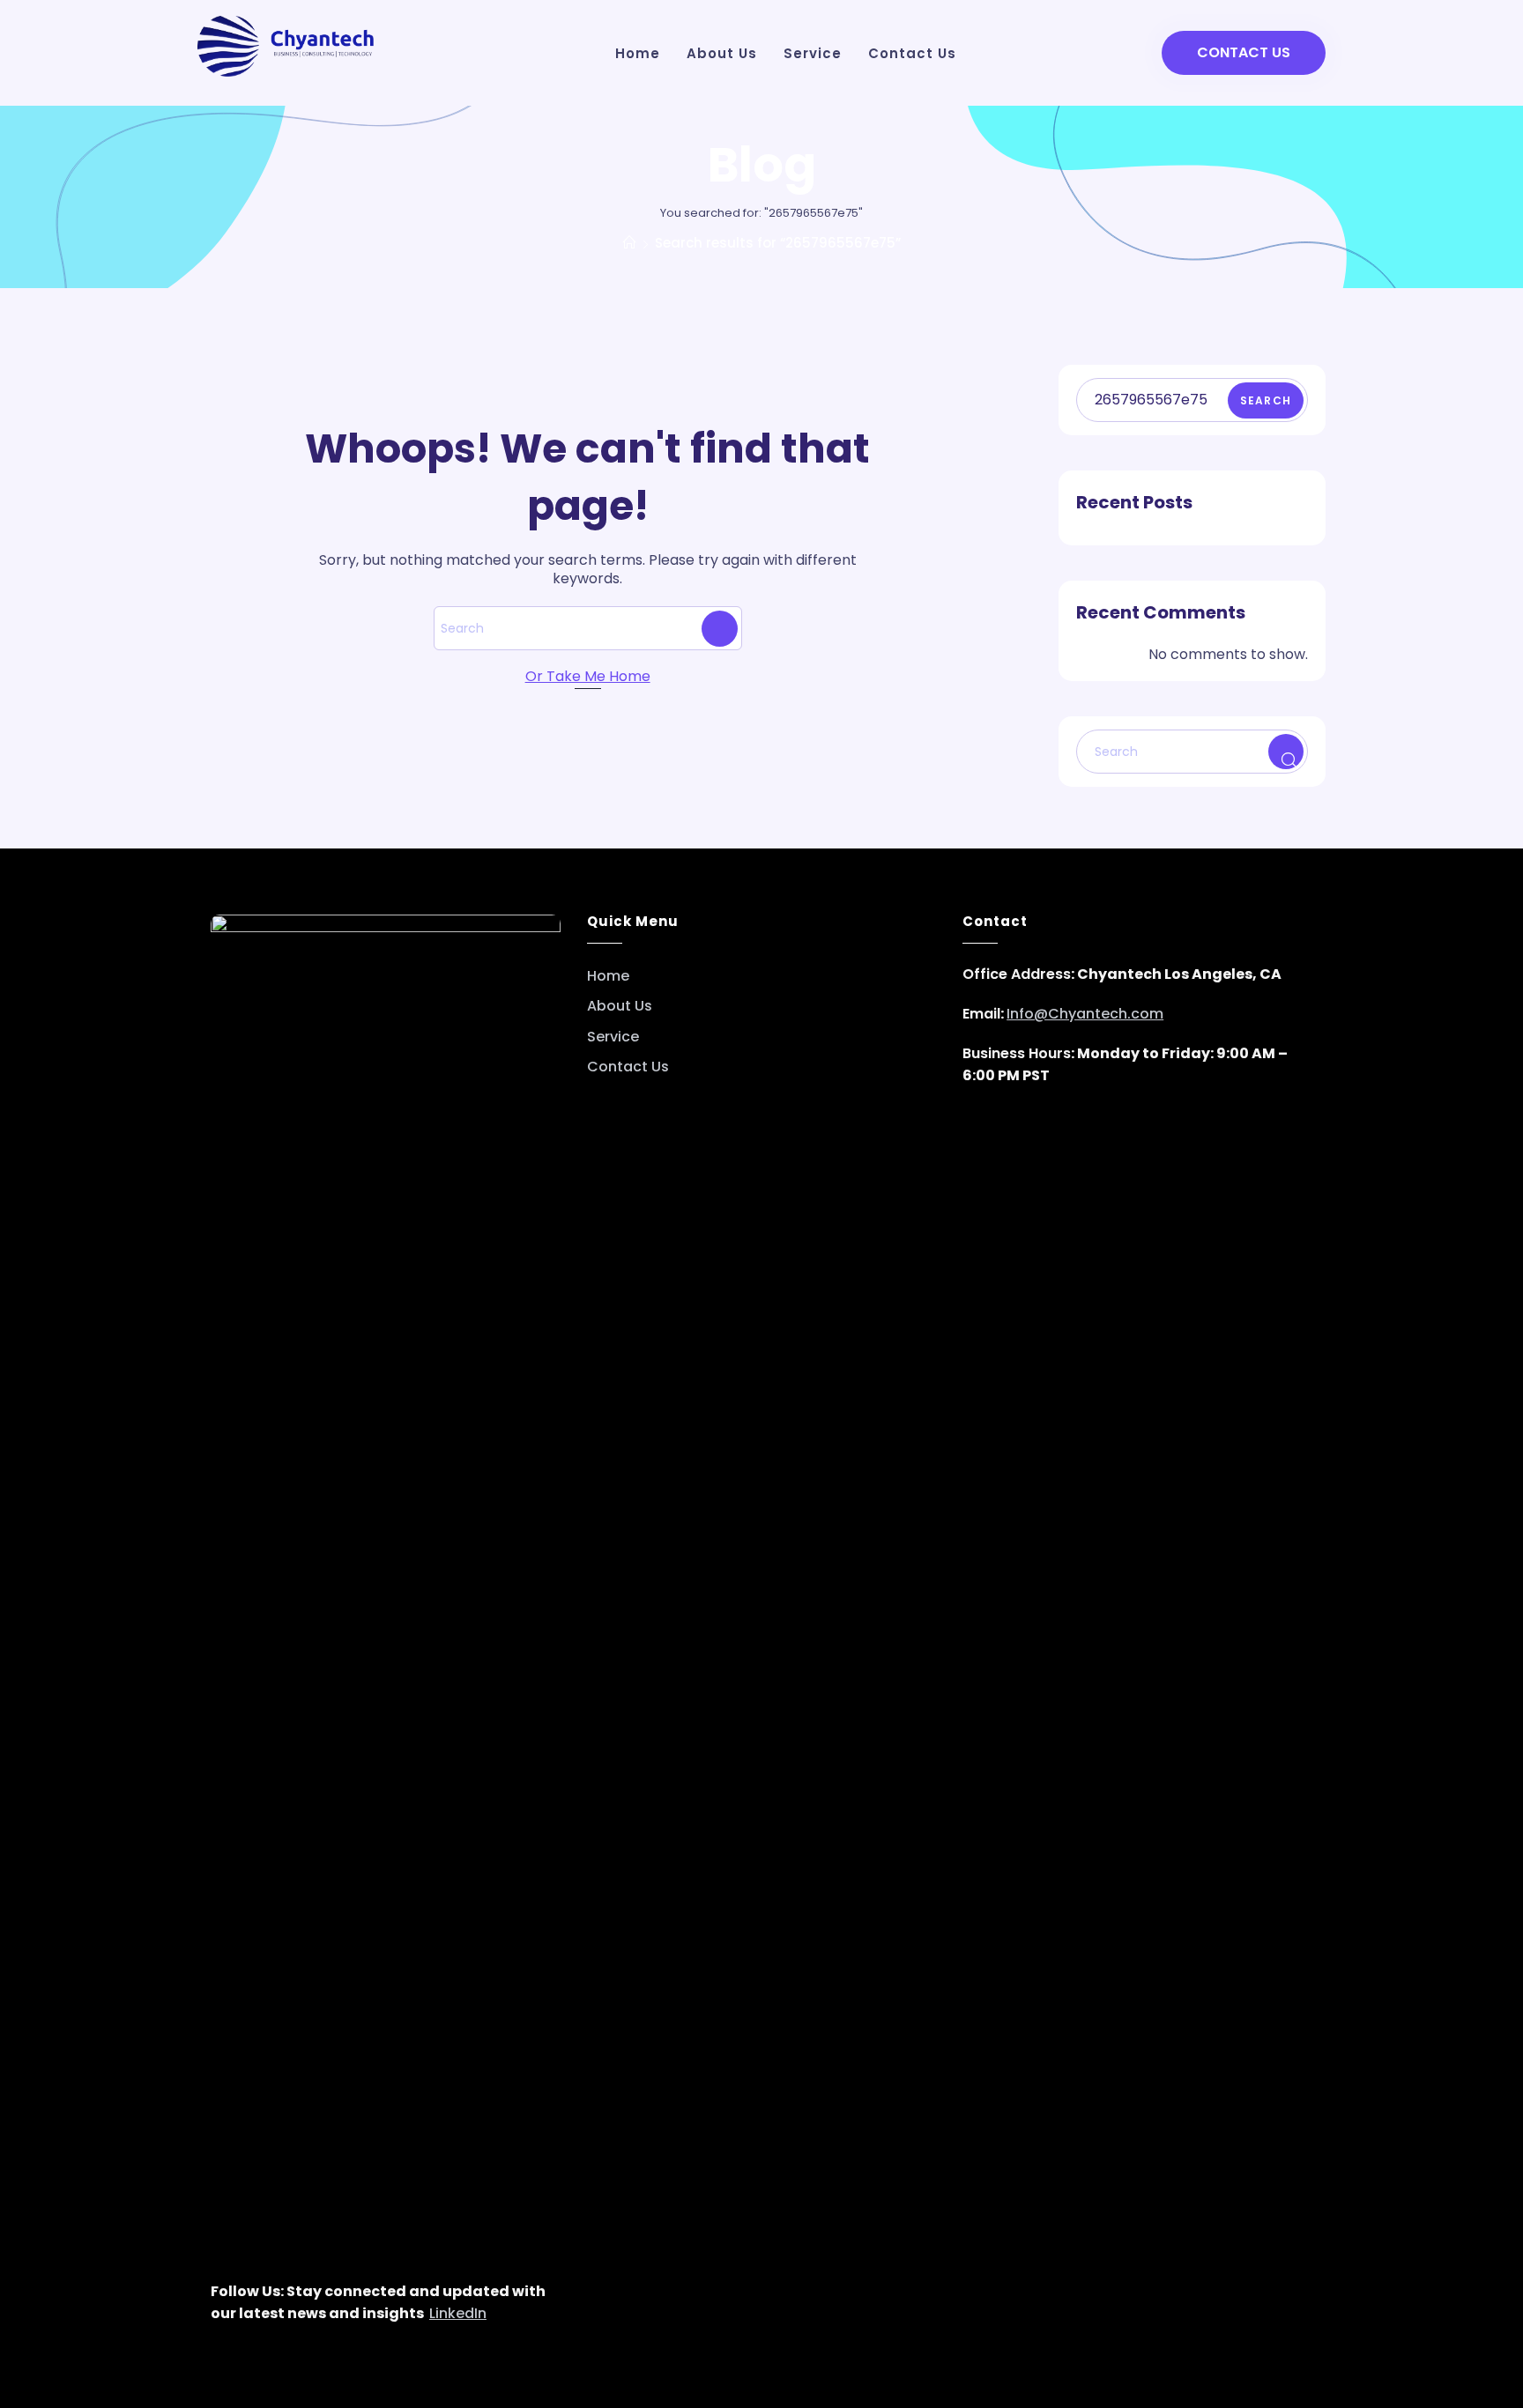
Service (613, 1037)
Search (1266, 400)
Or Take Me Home (588, 676)
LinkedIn (458, 2313)
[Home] (630, 243)
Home (608, 976)
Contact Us (1244, 52)
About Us (620, 1006)
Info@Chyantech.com (1085, 1014)
